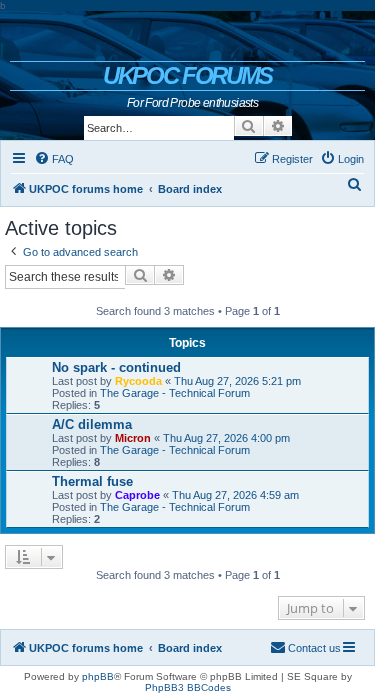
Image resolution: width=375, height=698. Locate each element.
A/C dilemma (92, 424)
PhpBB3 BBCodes (188, 687)
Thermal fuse (92, 481)
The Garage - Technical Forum (175, 393)
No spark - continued (116, 367)
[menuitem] (54, 159)
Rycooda (138, 381)
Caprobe (137, 495)
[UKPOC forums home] (187, 36)
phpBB (98, 676)
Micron (133, 438)
